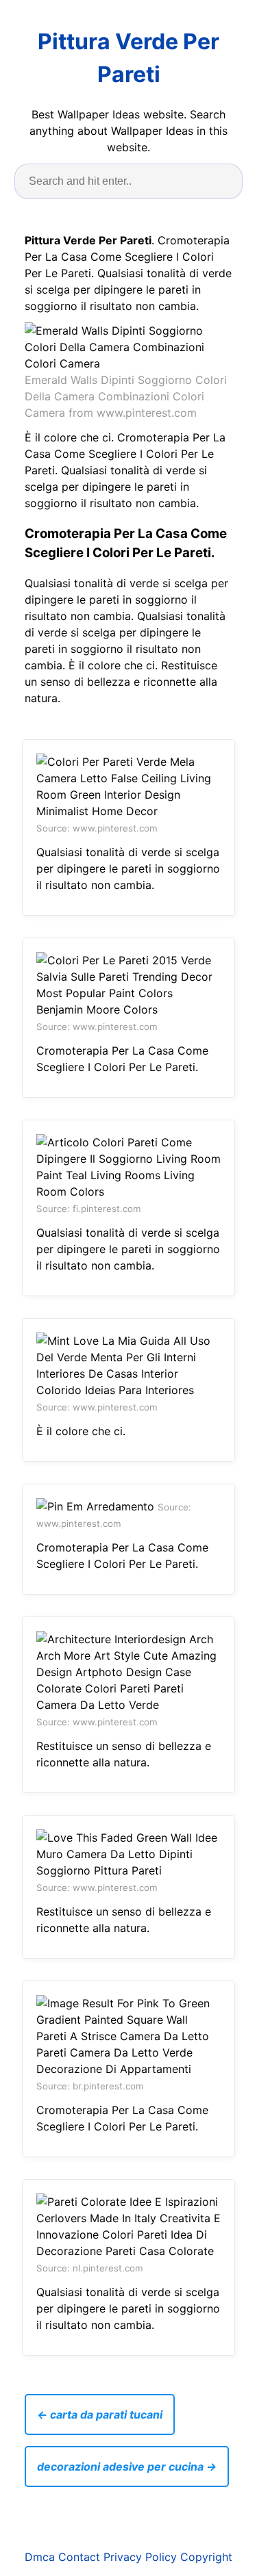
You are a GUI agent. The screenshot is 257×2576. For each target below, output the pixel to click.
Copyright (206, 2557)
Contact (79, 2557)
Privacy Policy (140, 2557)
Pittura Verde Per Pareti (128, 58)
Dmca (40, 2557)
